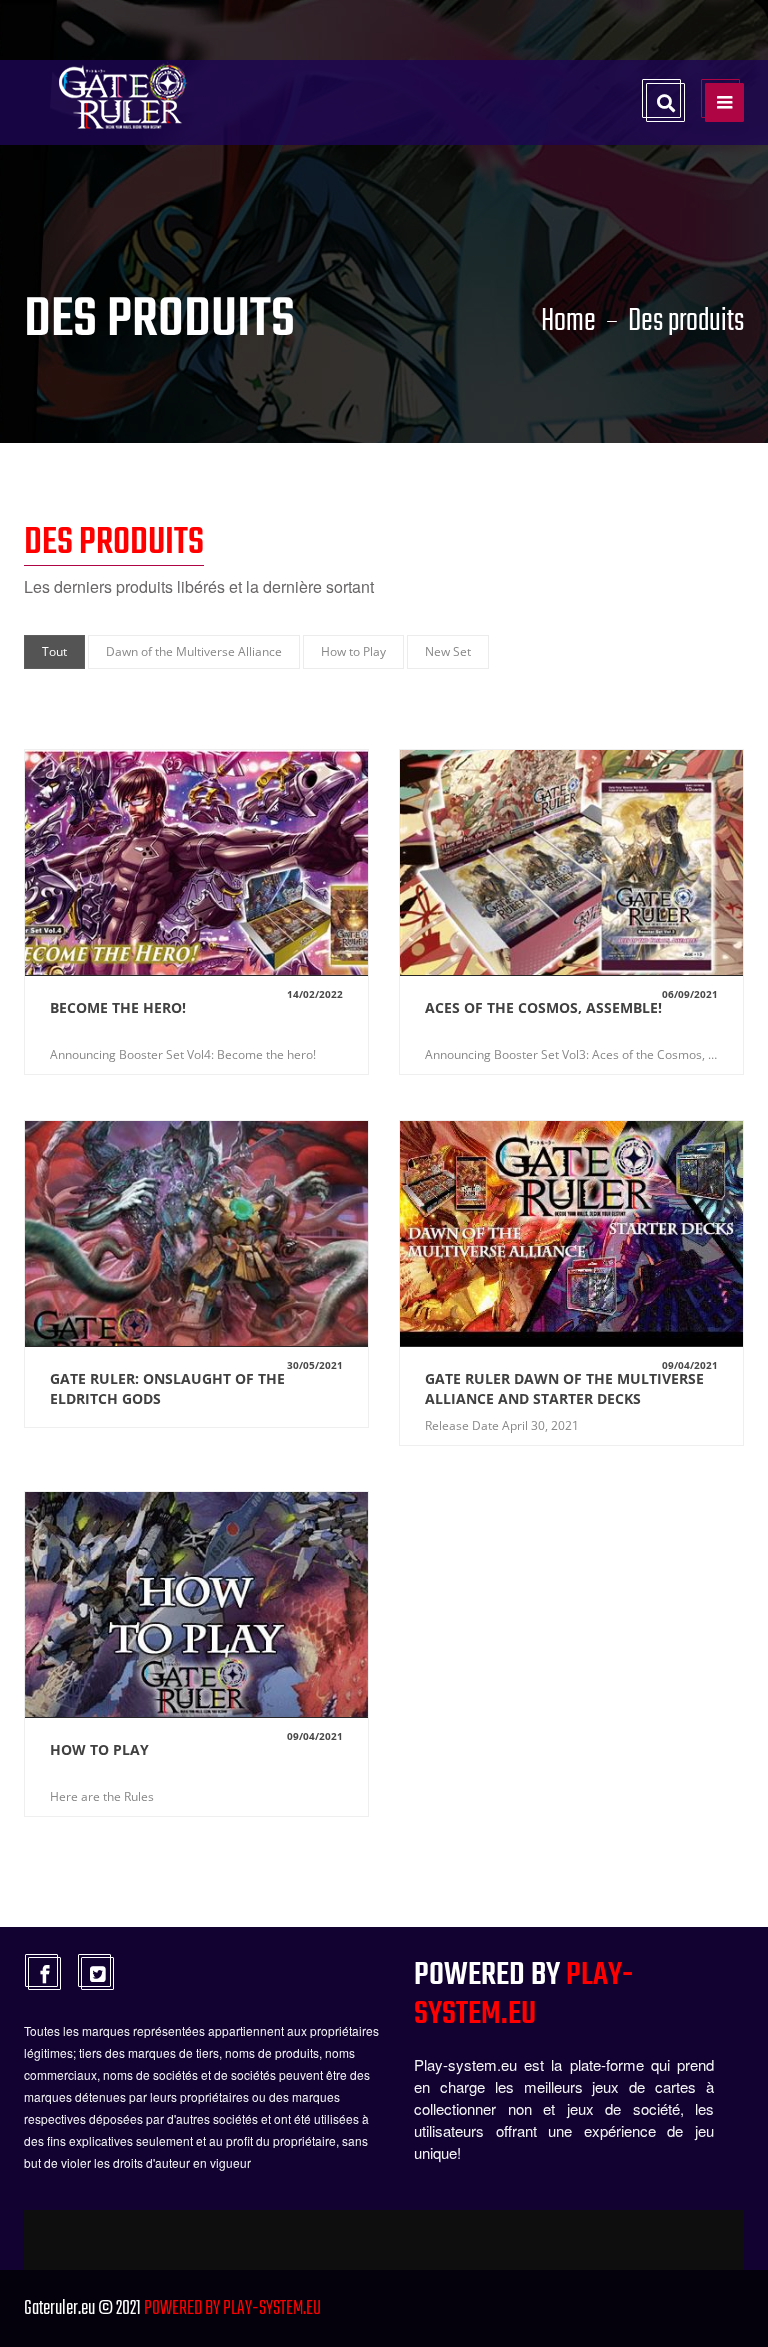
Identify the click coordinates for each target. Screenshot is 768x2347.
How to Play (99, 1749)
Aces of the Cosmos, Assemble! (543, 1007)
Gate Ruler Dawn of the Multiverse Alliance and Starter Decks (564, 1388)
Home (568, 322)
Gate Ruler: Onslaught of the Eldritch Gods (167, 1388)
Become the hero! (118, 1007)
